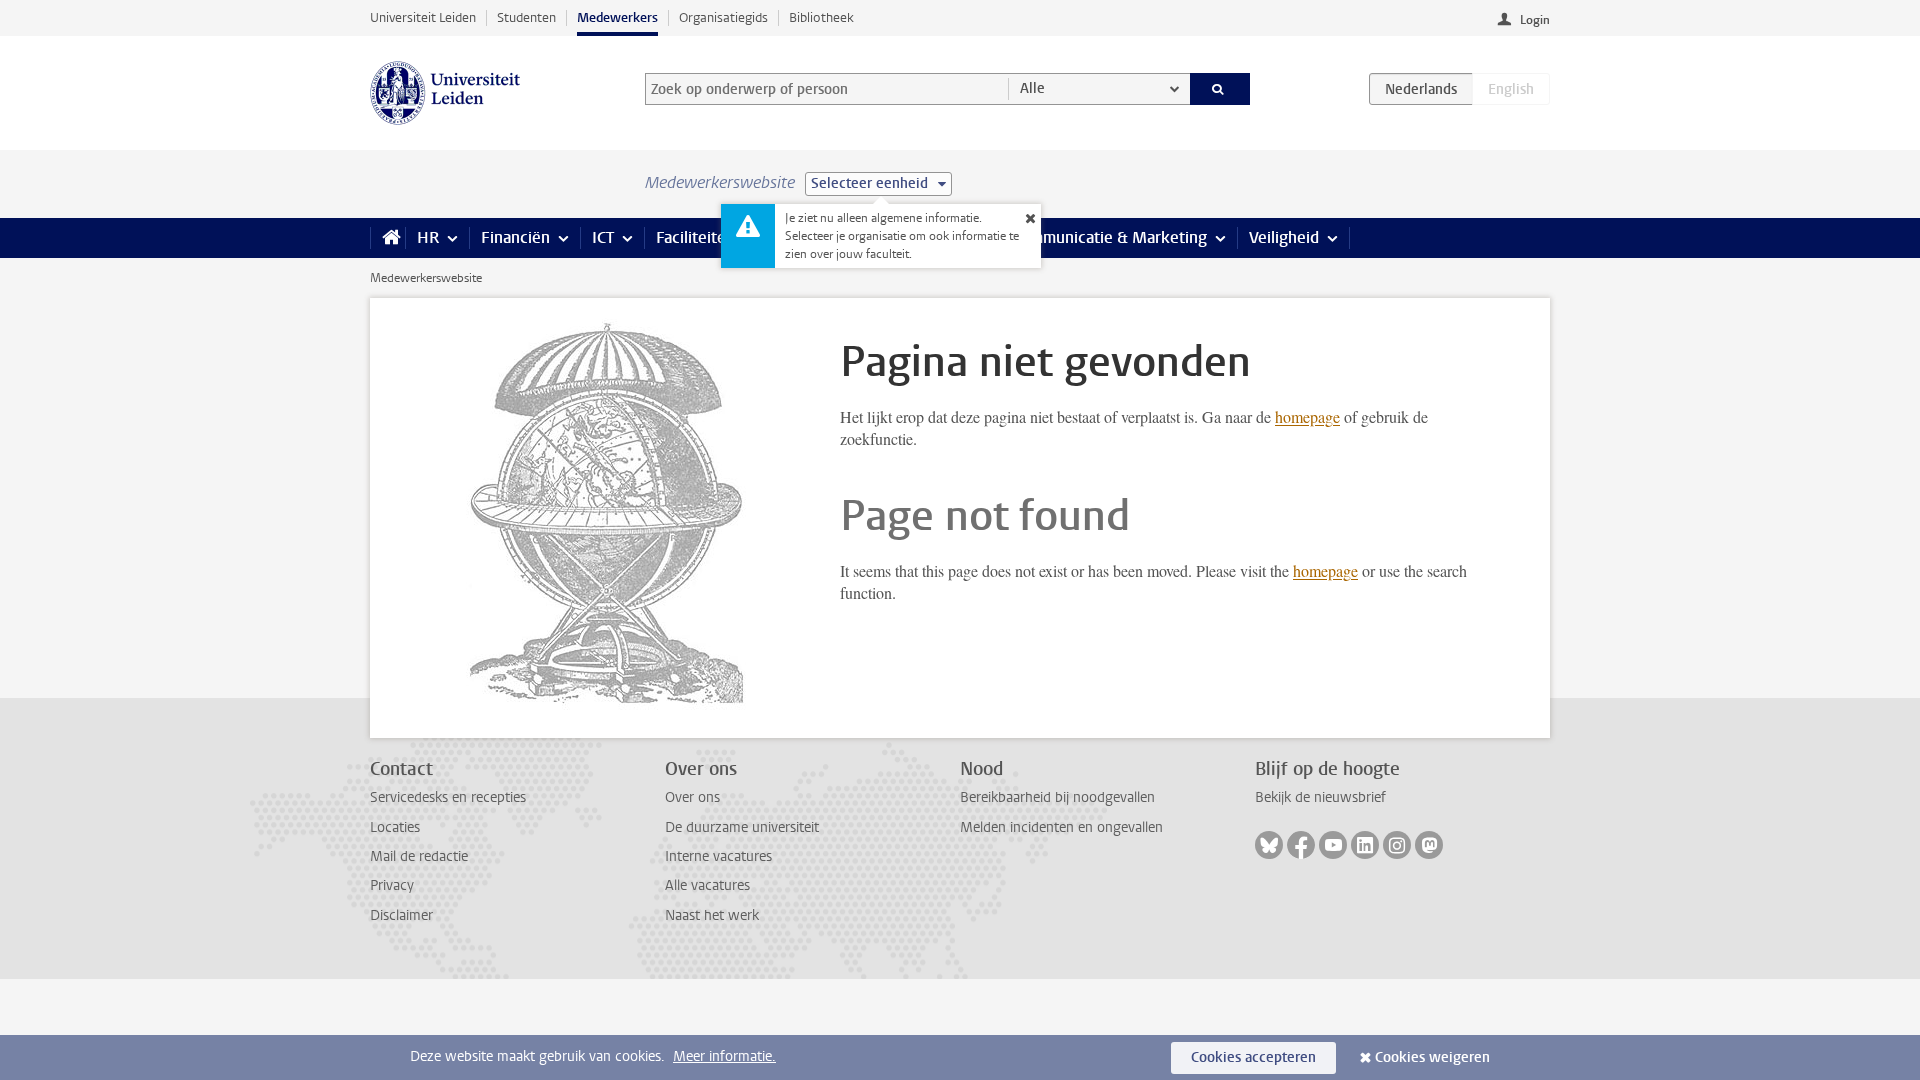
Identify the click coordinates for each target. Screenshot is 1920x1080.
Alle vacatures (707, 885)
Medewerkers (617, 17)
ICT (603, 237)
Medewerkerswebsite (426, 278)
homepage (1307, 416)
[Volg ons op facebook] (1301, 845)
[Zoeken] (1220, 89)
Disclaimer (401, 915)
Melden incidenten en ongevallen (1061, 827)
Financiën (515, 237)
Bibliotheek (821, 17)
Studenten (526, 17)
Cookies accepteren (1253, 1057)
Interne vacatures (718, 856)
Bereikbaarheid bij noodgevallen (1057, 797)
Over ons (692, 797)
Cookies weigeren (1432, 1057)
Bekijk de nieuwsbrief (1320, 797)
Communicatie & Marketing (1109, 237)
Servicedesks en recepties (448, 797)
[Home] (387, 238)
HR (428, 237)
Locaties (395, 827)
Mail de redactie (419, 856)
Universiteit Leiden (423, 17)
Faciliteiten (695, 237)
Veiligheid (1284, 237)
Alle (1032, 88)
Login (1535, 20)
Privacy (392, 885)
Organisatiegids (723, 17)
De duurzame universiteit (742, 827)
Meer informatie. (724, 1056)
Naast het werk (712, 915)
